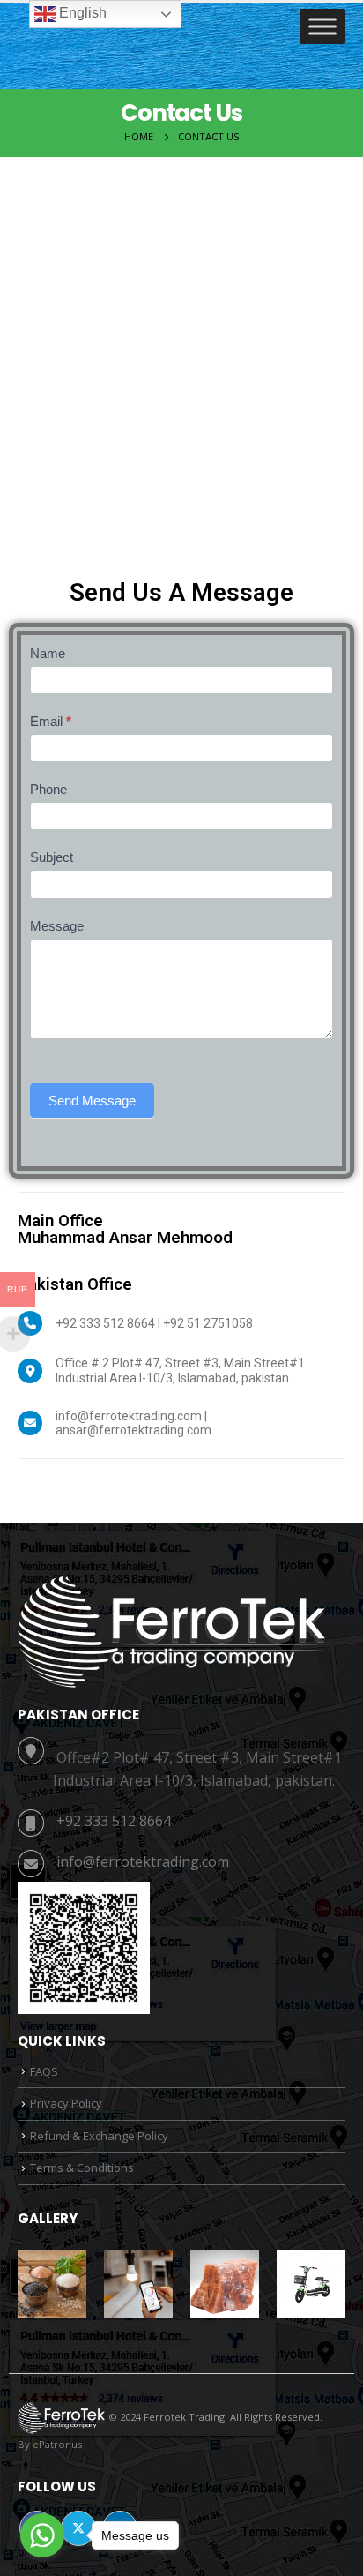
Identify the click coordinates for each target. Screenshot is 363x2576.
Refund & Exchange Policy (99, 2136)
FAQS (44, 2071)
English (81, 13)
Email (51, 721)
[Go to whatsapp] (42, 2535)
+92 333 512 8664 (114, 1821)
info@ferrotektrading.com (143, 1861)
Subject (52, 857)
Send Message (92, 1101)
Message (57, 926)
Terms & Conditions (82, 2168)
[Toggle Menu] (322, 27)
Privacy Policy (66, 2103)
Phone (48, 789)
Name (48, 653)
